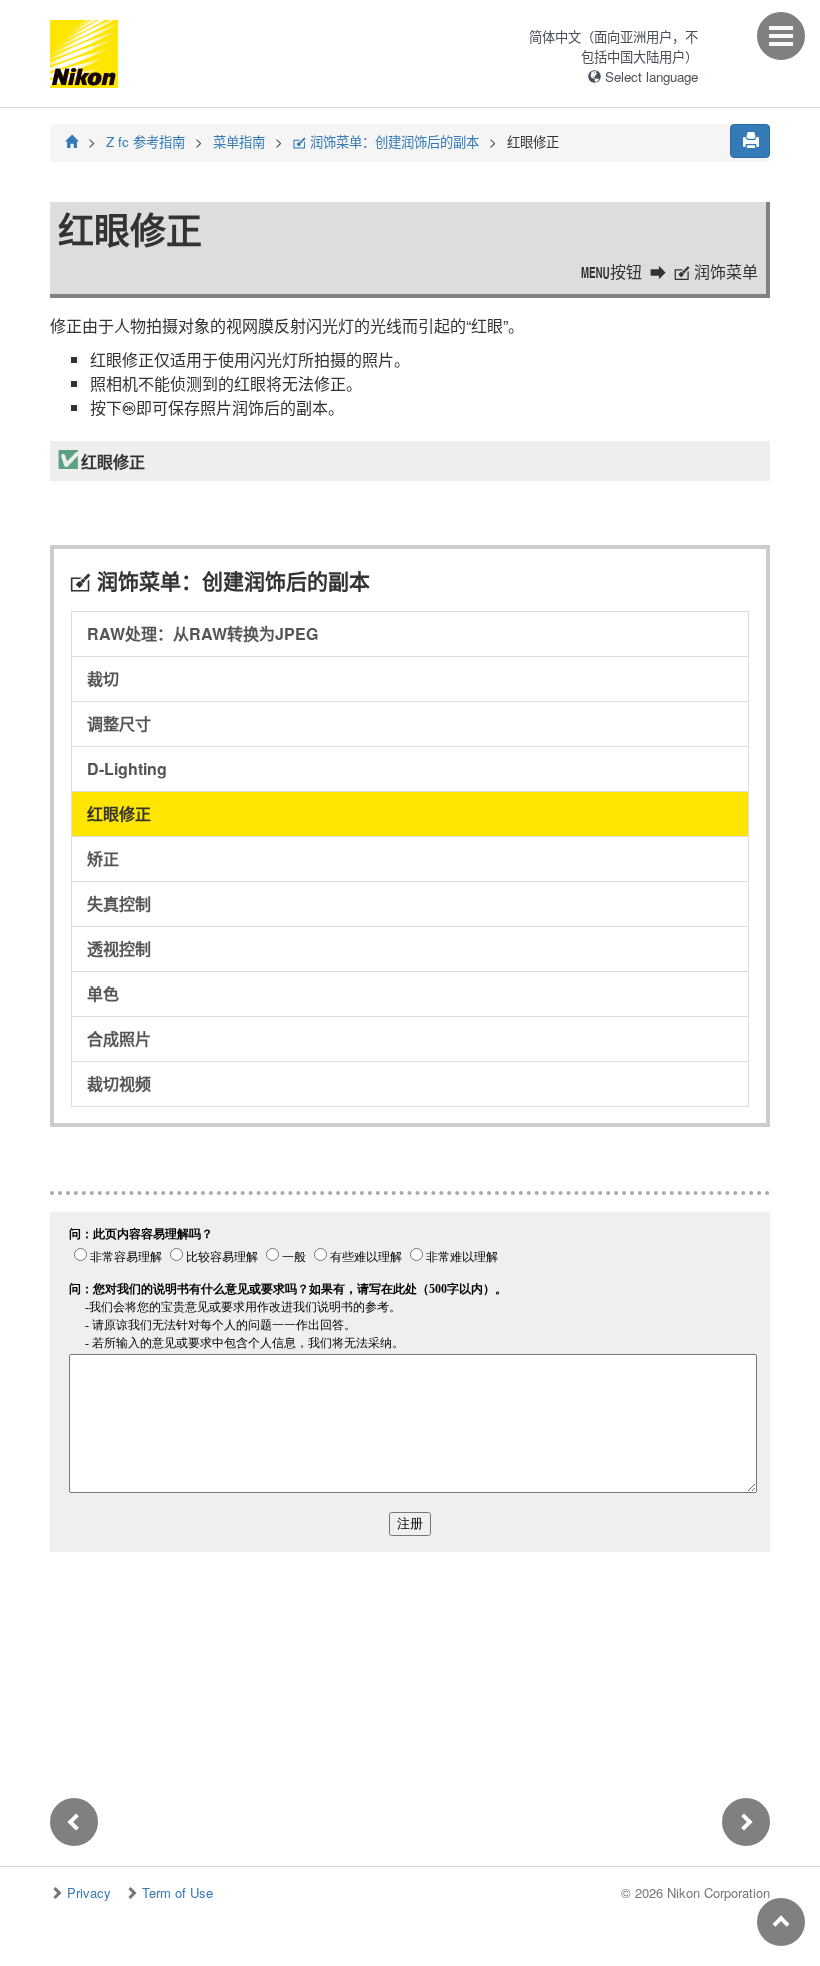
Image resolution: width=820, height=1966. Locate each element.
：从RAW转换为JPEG (202, 633)
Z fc (145, 141)
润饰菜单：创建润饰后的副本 (386, 141)
